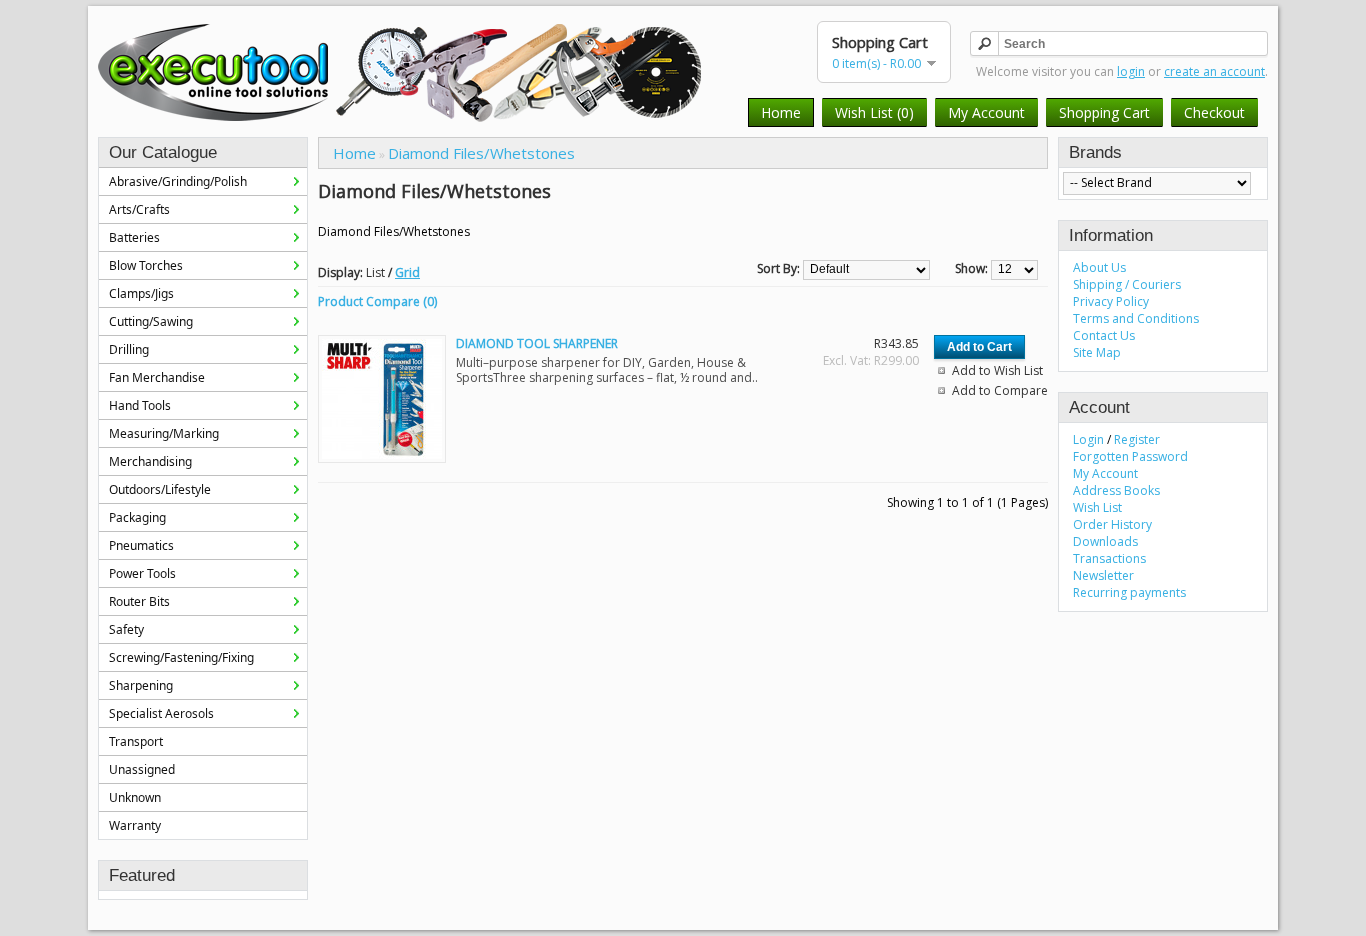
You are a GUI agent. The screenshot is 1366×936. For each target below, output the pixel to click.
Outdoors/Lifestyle (160, 489)
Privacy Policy (1111, 301)
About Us (1099, 267)
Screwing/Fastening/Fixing (181, 657)
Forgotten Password (1130, 456)
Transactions (1109, 558)
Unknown (135, 797)
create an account (1214, 71)
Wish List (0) (874, 112)
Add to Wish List (997, 370)
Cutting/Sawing (151, 321)
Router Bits (139, 601)
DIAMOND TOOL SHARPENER (537, 343)
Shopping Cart (1104, 112)
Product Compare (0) (377, 301)
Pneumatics (141, 545)
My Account (986, 112)
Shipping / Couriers (1127, 284)
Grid (407, 272)
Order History (1112, 524)
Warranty (135, 825)
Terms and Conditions (1136, 318)
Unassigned (142, 769)
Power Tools (142, 573)
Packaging (137, 517)
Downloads (1105, 541)
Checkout (1214, 112)
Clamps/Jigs (141, 293)
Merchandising (150, 461)
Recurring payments (1129, 592)
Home (781, 112)
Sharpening (141, 685)
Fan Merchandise (157, 377)
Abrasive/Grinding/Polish (178, 181)
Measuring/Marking (164, 433)
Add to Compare (1000, 390)
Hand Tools (140, 405)
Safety (126, 629)
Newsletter (1103, 575)
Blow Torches (146, 265)
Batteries (134, 237)
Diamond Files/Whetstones (481, 153)
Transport (136, 741)
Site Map (1097, 352)
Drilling (129, 349)
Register (1137, 439)
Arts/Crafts (139, 209)
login (1131, 71)
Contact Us (1104, 335)
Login (1088, 439)
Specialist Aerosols (161, 713)
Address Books (1116, 490)
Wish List (1097, 507)
